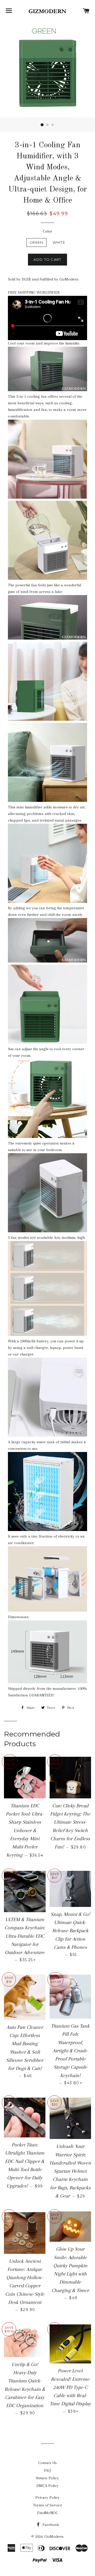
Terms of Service (47, 2505)
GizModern (54, 2536)
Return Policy (47, 2478)
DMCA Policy (47, 2486)
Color (47, 231)
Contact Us (47, 2463)
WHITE (59, 242)
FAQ (48, 2470)
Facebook (50, 2525)
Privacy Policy (47, 2498)
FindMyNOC (48, 2513)
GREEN (36, 242)
